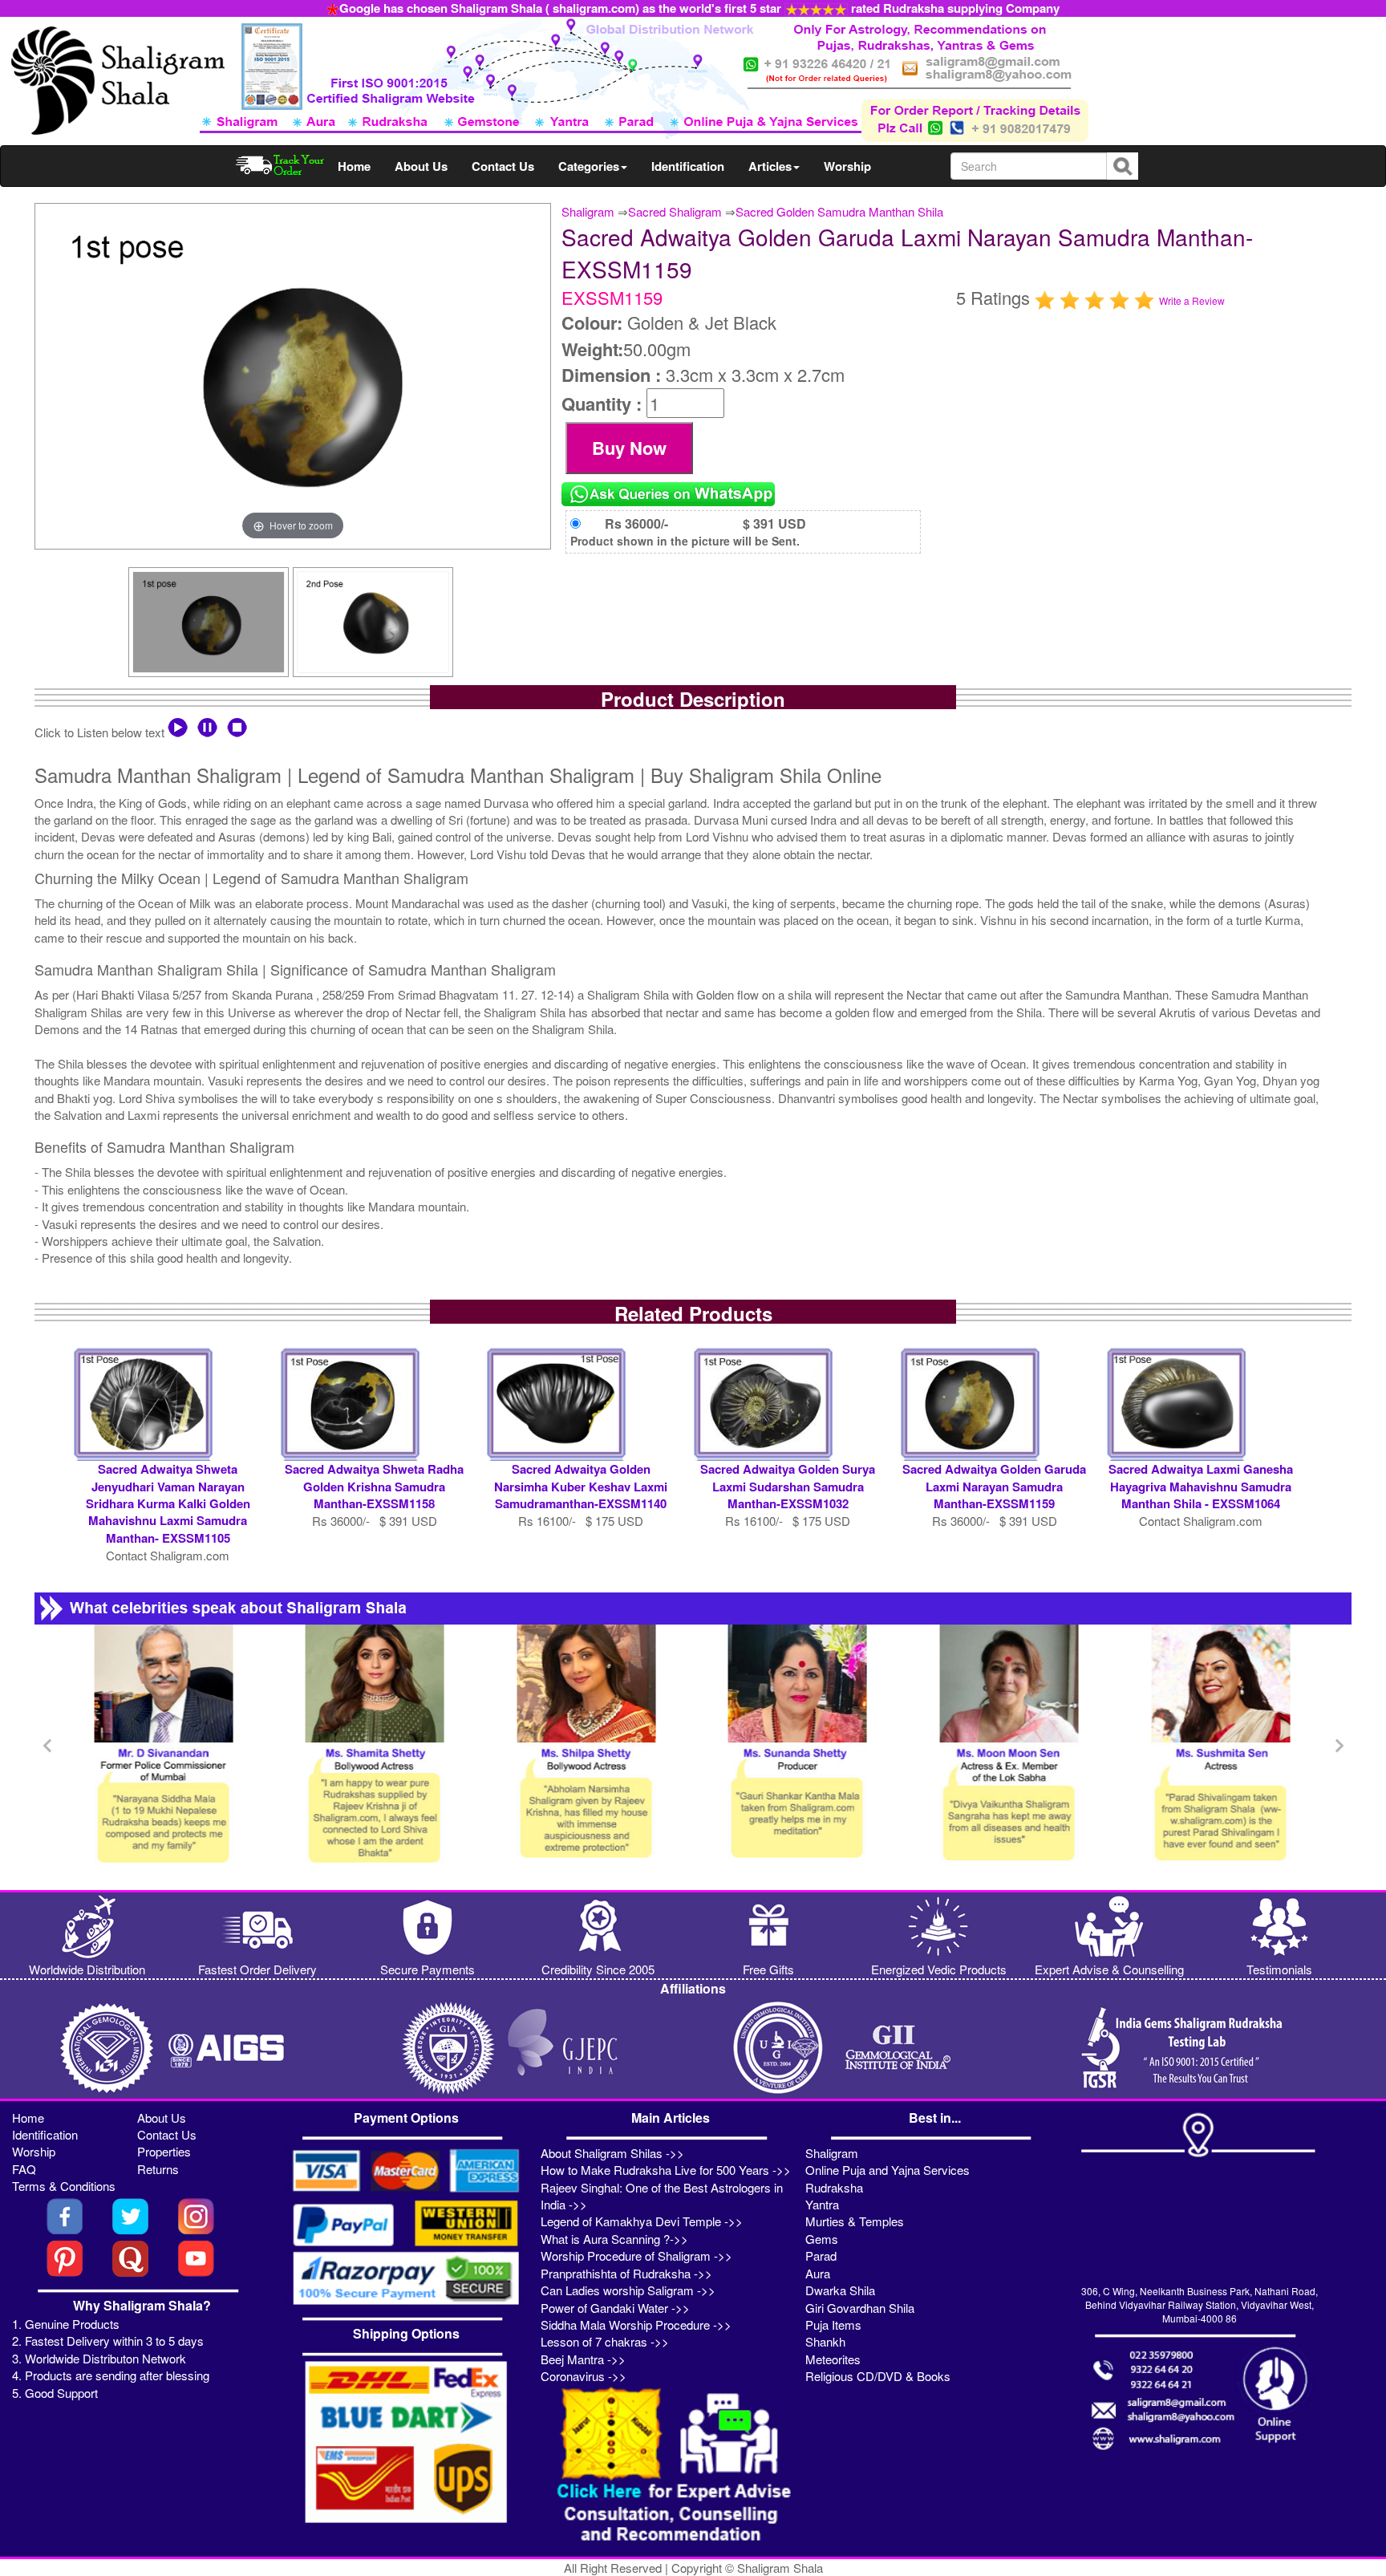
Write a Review (1192, 300)
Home (354, 166)
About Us (421, 166)
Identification (688, 166)
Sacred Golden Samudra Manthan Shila (839, 211)
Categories (589, 166)
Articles (770, 166)
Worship (847, 166)
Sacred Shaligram (675, 211)
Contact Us (503, 166)
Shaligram (588, 211)
